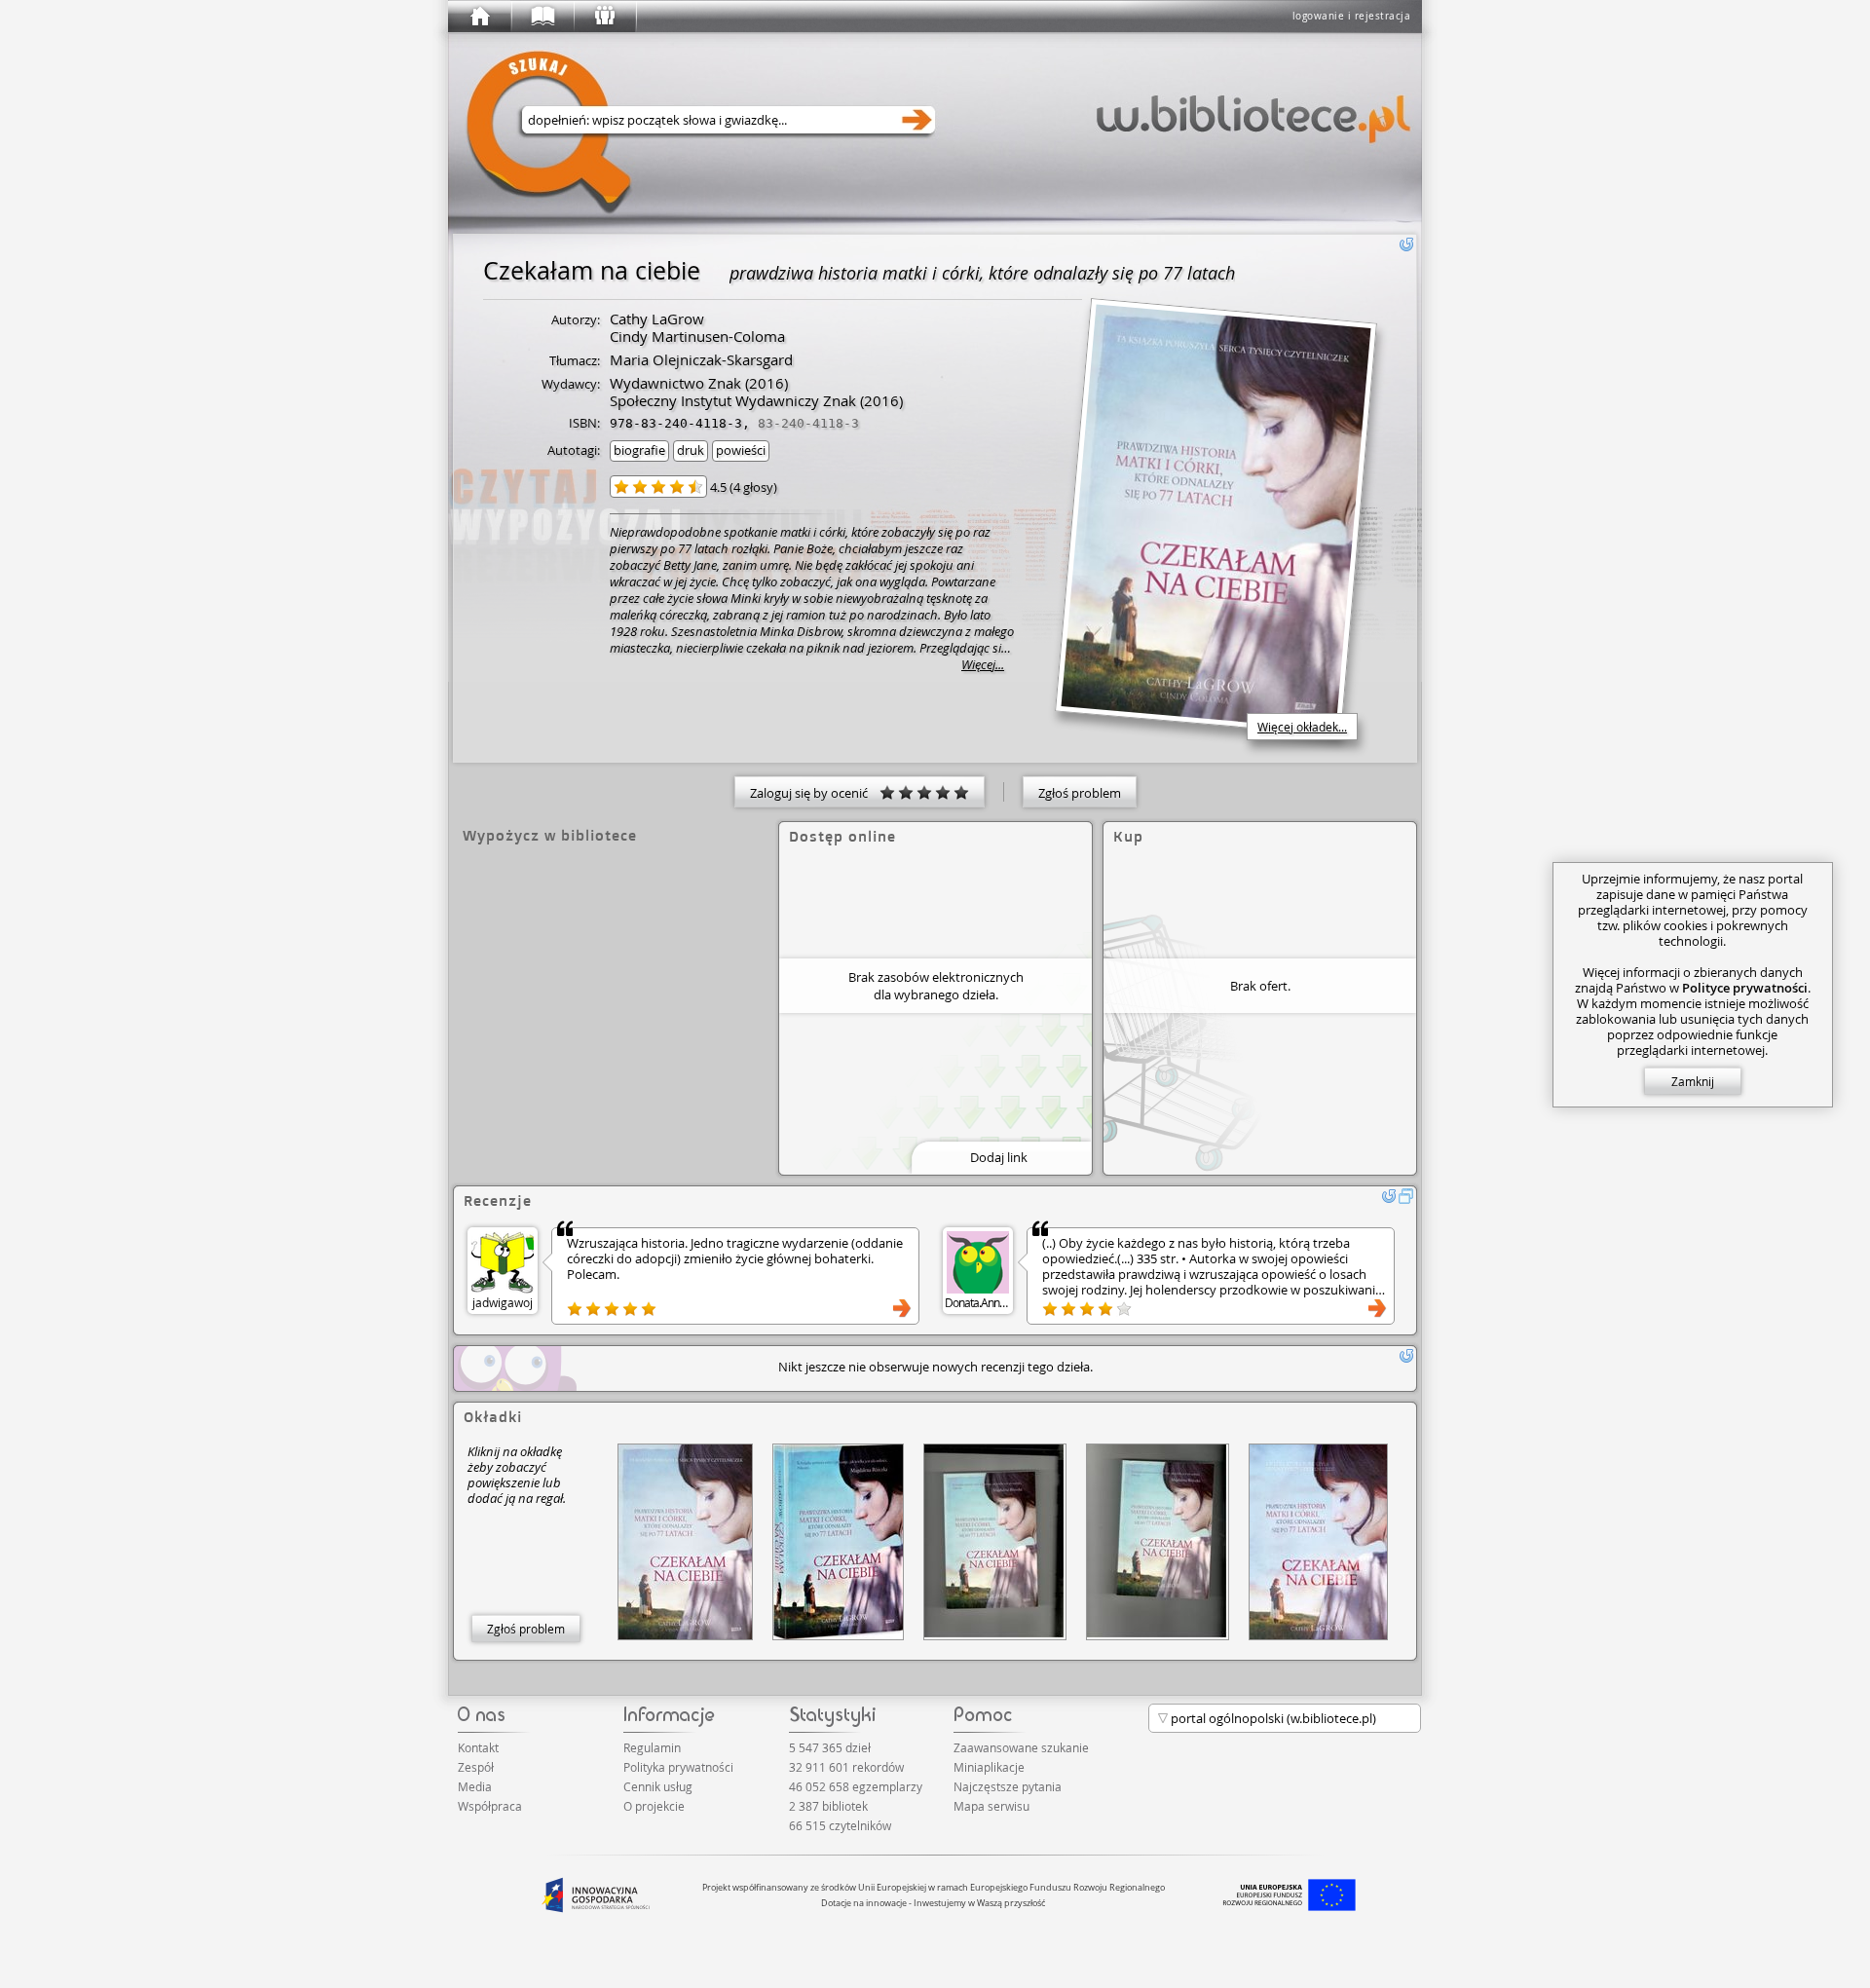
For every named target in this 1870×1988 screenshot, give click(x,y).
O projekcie (654, 1806)
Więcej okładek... (1302, 727)
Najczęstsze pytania (1008, 1786)
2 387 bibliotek (828, 1806)
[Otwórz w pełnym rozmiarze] (1406, 1196)
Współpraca (490, 1806)
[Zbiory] (542, 17)
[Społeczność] (604, 17)
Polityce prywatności (1745, 988)
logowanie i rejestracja (1352, 16)
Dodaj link (999, 1157)
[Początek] (479, 17)
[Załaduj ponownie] (1406, 244)
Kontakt (478, 1747)
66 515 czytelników (840, 1825)
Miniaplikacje (989, 1767)
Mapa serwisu (991, 1806)
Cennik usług (658, 1786)
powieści (741, 450)
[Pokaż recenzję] (902, 1308)
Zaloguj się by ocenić (815, 793)
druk (691, 450)
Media (475, 1786)
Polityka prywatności (678, 1767)
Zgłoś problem (1080, 793)
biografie (639, 450)
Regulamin (652, 1747)
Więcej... (983, 665)
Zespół (476, 1767)
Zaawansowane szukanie (1021, 1747)
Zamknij (1693, 1081)
